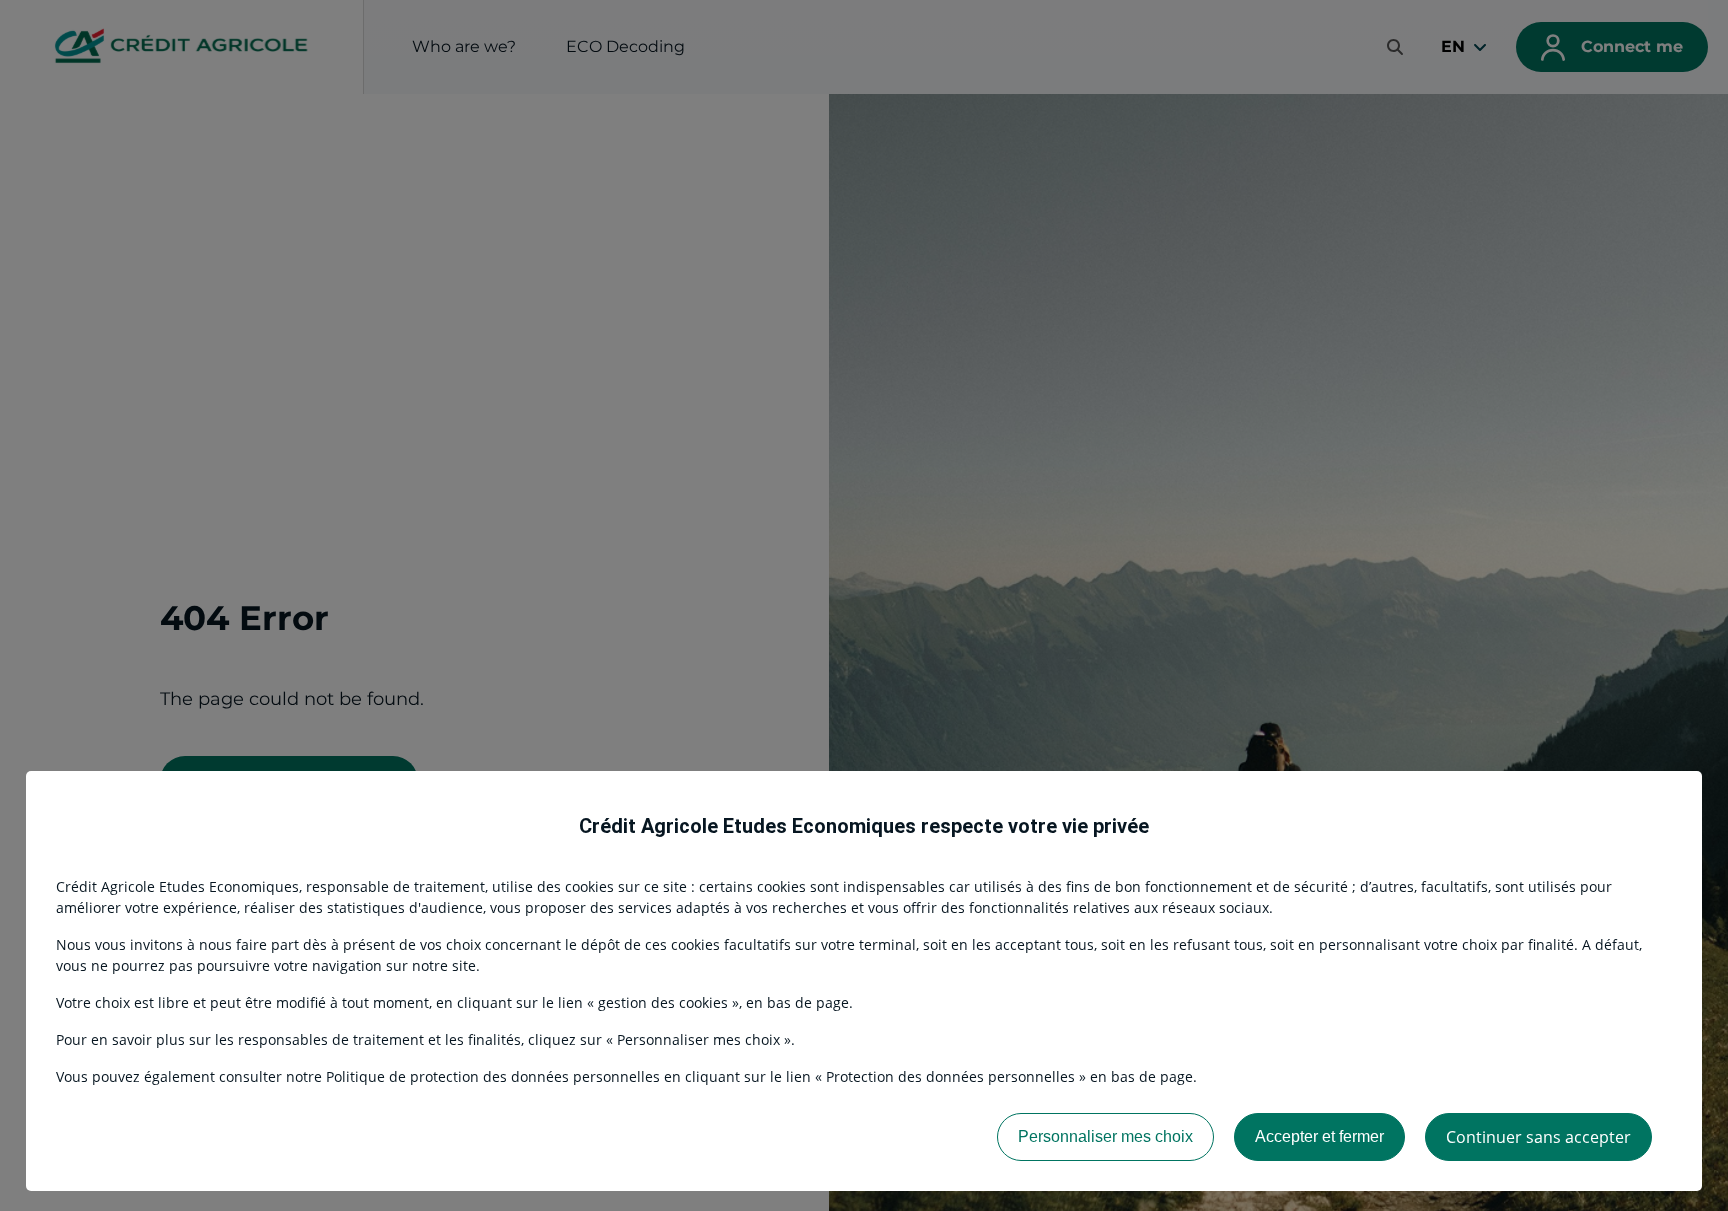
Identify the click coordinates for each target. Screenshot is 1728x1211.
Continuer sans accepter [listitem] (1538, 1137)
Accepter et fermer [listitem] (1319, 1136)
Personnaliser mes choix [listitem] (1105, 1136)
